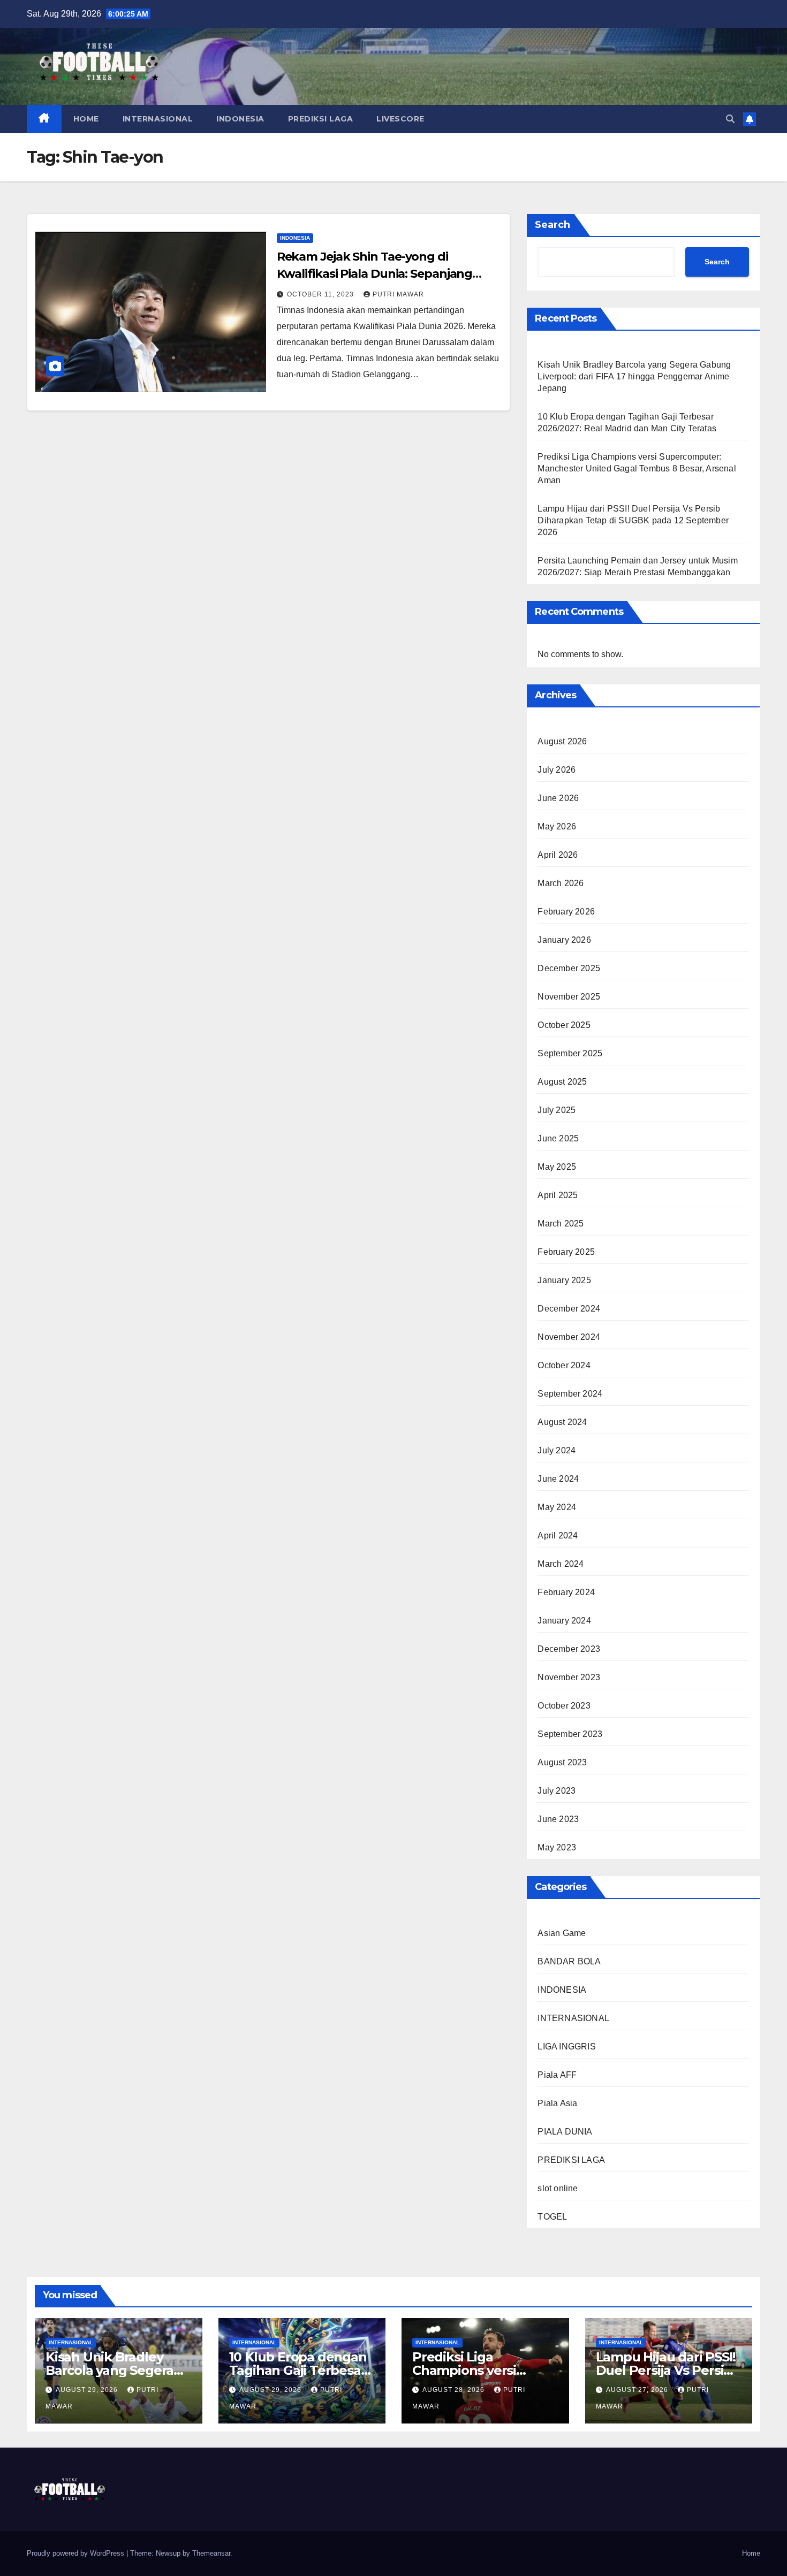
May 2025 (557, 1167)
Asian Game (562, 1933)
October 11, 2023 (321, 294)
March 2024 (561, 1564)
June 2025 (558, 1138)
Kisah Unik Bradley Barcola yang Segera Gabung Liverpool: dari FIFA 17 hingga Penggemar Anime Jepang (634, 376)
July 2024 (557, 1450)
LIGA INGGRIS (566, 2047)
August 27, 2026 (638, 2390)
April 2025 (558, 1195)
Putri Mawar (398, 294)
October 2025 (564, 1025)
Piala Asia (557, 2103)
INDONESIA (240, 119)
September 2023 (570, 1734)
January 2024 (564, 1621)
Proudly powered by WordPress (77, 2553)
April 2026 (558, 855)
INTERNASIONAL (158, 119)
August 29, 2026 (88, 2390)
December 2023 (569, 1649)
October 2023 (564, 1706)
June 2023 (558, 1819)
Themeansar (211, 2553)
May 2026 (557, 826)
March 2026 (561, 883)
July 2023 (557, 1791)
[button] (730, 119)
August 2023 (562, 1762)
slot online (558, 2188)
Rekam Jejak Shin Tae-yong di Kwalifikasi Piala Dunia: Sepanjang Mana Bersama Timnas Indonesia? (375, 274)
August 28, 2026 (455, 2390)
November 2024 (569, 1337)
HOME (86, 119)
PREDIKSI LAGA (321, 119)
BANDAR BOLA (569, 1961)
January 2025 (564, 1280)
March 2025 (561, 1224)
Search (553, 225)
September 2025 (570, 1053)
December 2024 (569, 1309)
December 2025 (569, 968)
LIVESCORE (400, 119)
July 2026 (557, 770)
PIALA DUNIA (565, 2132)
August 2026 (562, 741)
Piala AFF (557, 2075)
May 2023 (557, 1847)
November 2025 (569, 997)
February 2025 (566, 1252)
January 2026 (564, 940)
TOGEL (552, 2217)
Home (751, 2553)
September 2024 (570, 1394)
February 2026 (566, 912)
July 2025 (557, 1110)
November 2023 (569, 1677)
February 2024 (566, 1592)
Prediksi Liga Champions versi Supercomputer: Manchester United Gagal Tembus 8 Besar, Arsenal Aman (637, 468)
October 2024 (564, 1365)
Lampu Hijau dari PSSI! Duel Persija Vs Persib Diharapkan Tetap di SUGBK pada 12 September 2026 (633, 520)
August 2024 (562, 1422)
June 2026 (558, 798)
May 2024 (557, 1507)
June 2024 (558, 1479)
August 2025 (562, 1082)
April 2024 (558, 1535)
